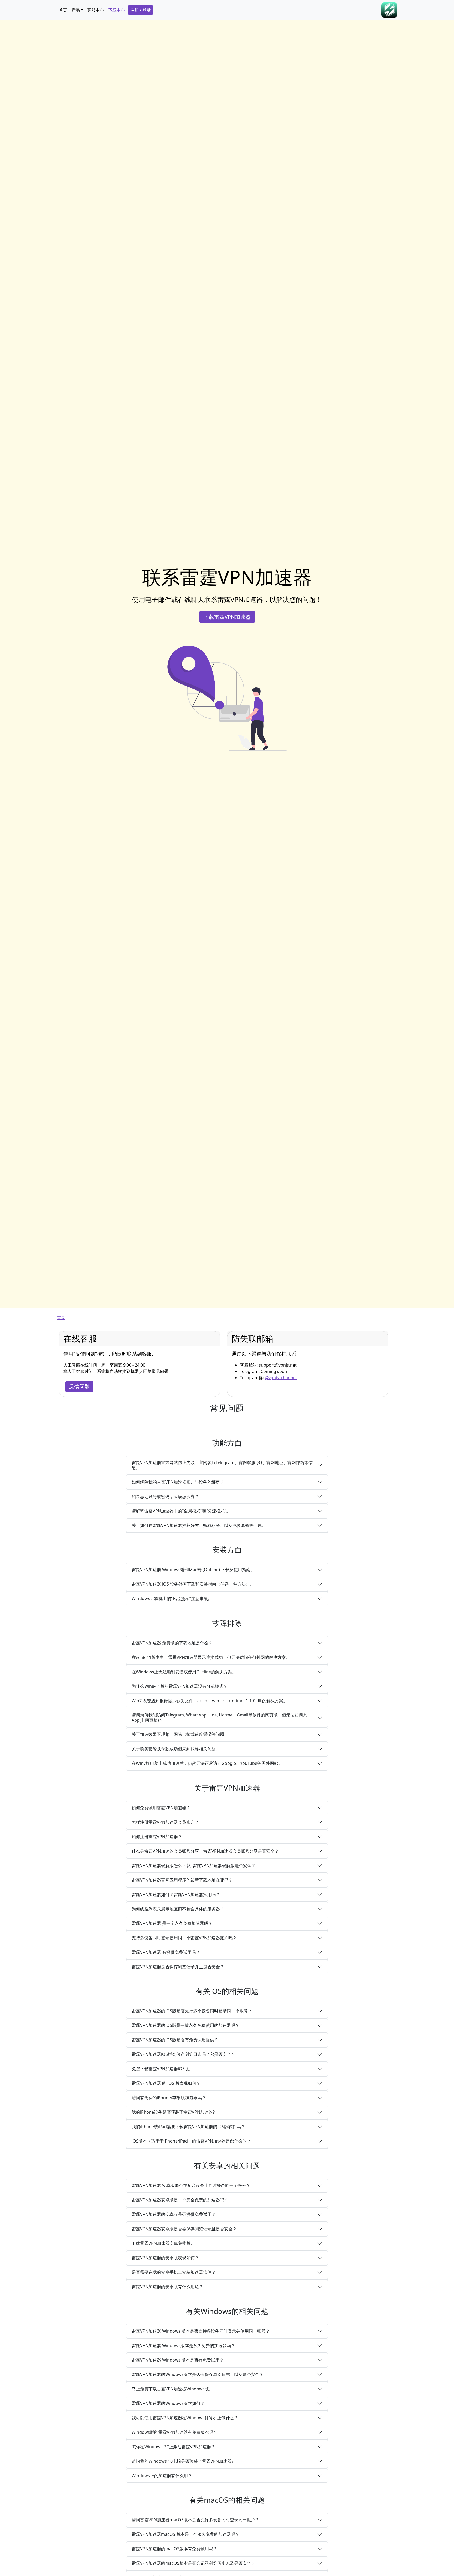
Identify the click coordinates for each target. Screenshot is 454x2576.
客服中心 (96, 10)
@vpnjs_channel (281, 1378)
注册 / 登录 (141, 10)
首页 (63, 10)
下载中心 (117, 10)
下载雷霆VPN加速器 (227, 617)
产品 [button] (76, 10)
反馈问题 (79, 1386)
